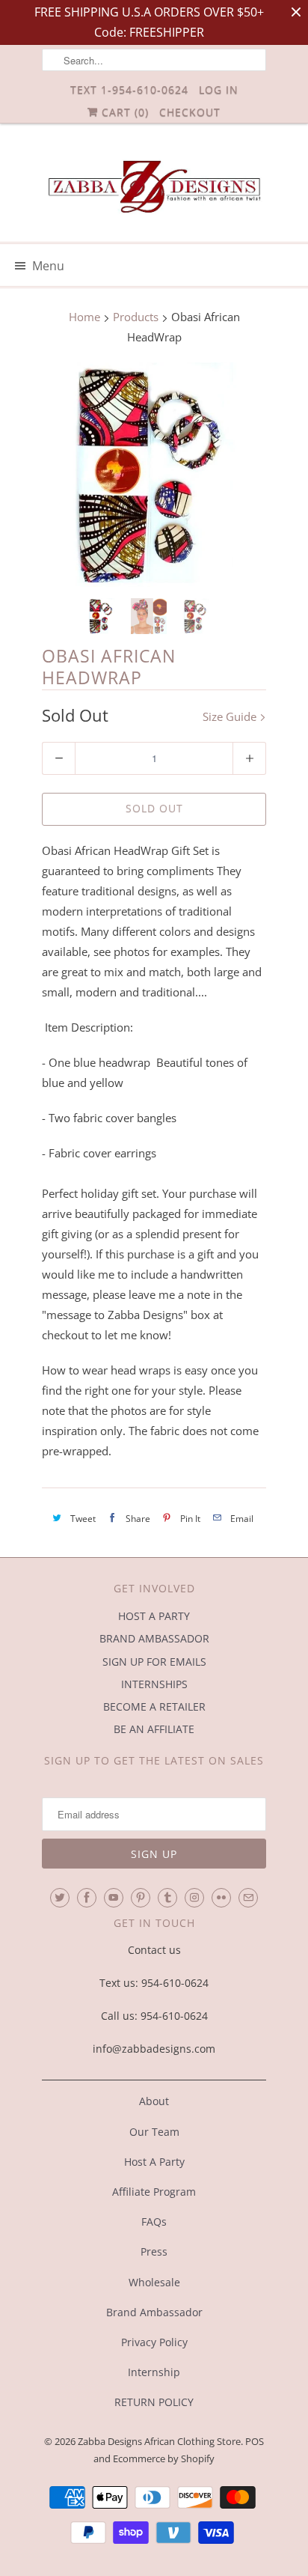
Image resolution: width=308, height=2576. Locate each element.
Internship (154, 2372)
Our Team (154, 2132)
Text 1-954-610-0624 (129, 89)
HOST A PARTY (154, 1616)
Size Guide (231, 716)
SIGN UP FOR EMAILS (154, 1662)
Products (136, 317)
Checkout (190, 112)
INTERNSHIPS (154, 1684)
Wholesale (154, 2282)
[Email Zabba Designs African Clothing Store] (248, 1898)
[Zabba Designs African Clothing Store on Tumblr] (167, 1898)
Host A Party (154, 2162)
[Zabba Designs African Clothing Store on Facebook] (87, 1898)
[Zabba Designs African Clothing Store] (154, 188)
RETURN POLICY (154, 2402)
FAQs (154, 2222)
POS (255, 2441)
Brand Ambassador (154, 2312)
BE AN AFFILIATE (154, 1729)
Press (154, 2251)
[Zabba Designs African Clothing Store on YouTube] (114, 1898)
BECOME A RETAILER (154, 1706)
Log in (219, 89)
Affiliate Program (154, 2192)
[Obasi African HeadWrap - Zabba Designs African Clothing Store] (154, 475)
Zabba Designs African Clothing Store (159, 2441)
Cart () (123, 112)
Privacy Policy (154, 2342)
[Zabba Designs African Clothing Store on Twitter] (60, 1898)
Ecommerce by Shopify (164, 2458)
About (154, 2101)
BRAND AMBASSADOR (154, 1638)
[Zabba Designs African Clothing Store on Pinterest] (141, 1898)
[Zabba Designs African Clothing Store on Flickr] (221, 1898)
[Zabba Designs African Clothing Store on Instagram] (194, 1898)
